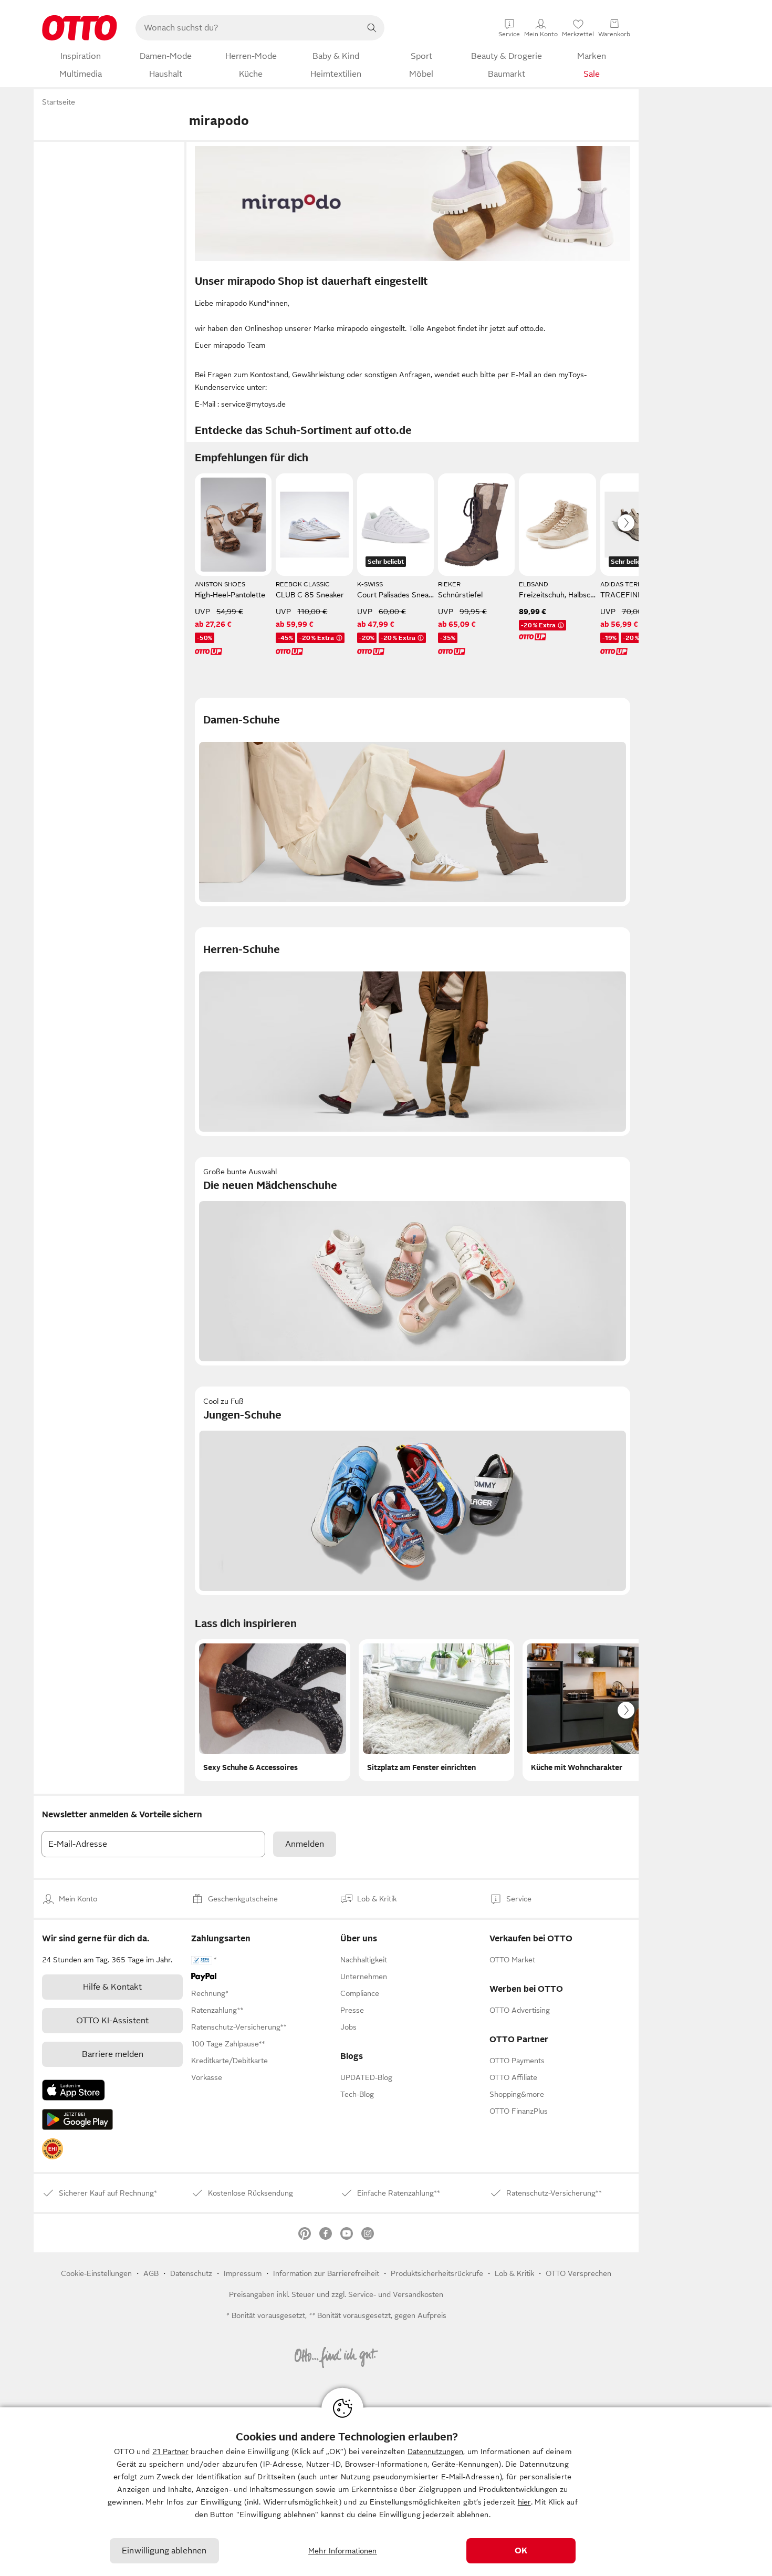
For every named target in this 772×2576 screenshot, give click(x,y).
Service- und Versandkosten (396, 2294)
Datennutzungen (435, 2451)
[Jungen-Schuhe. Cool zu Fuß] (413, 1491)
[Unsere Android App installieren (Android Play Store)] (77, 2119)
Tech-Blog (357, 2094)
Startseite (59, 102)
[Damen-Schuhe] (413, 802)
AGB (151, 2273)
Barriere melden (113, 2054)
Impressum (243, 2273)
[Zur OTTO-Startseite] (80, 28)
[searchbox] (247, 28)
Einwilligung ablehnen (164, 2551)
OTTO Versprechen (578, 2273)
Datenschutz (191, 2273)
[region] (386, 2492)
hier (524, 2502)
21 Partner (170, 2451)
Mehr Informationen (343, 2551)
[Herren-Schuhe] (413, 1032)
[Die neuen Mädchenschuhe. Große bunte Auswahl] (413, 1261)
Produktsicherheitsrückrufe (437, 2273)
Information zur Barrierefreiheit (326, 2273)
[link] (53, 2149)
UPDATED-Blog (366, 2077)
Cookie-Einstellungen (96, 2273)
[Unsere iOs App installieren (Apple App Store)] (74, 2090)
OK (521, 2551)
